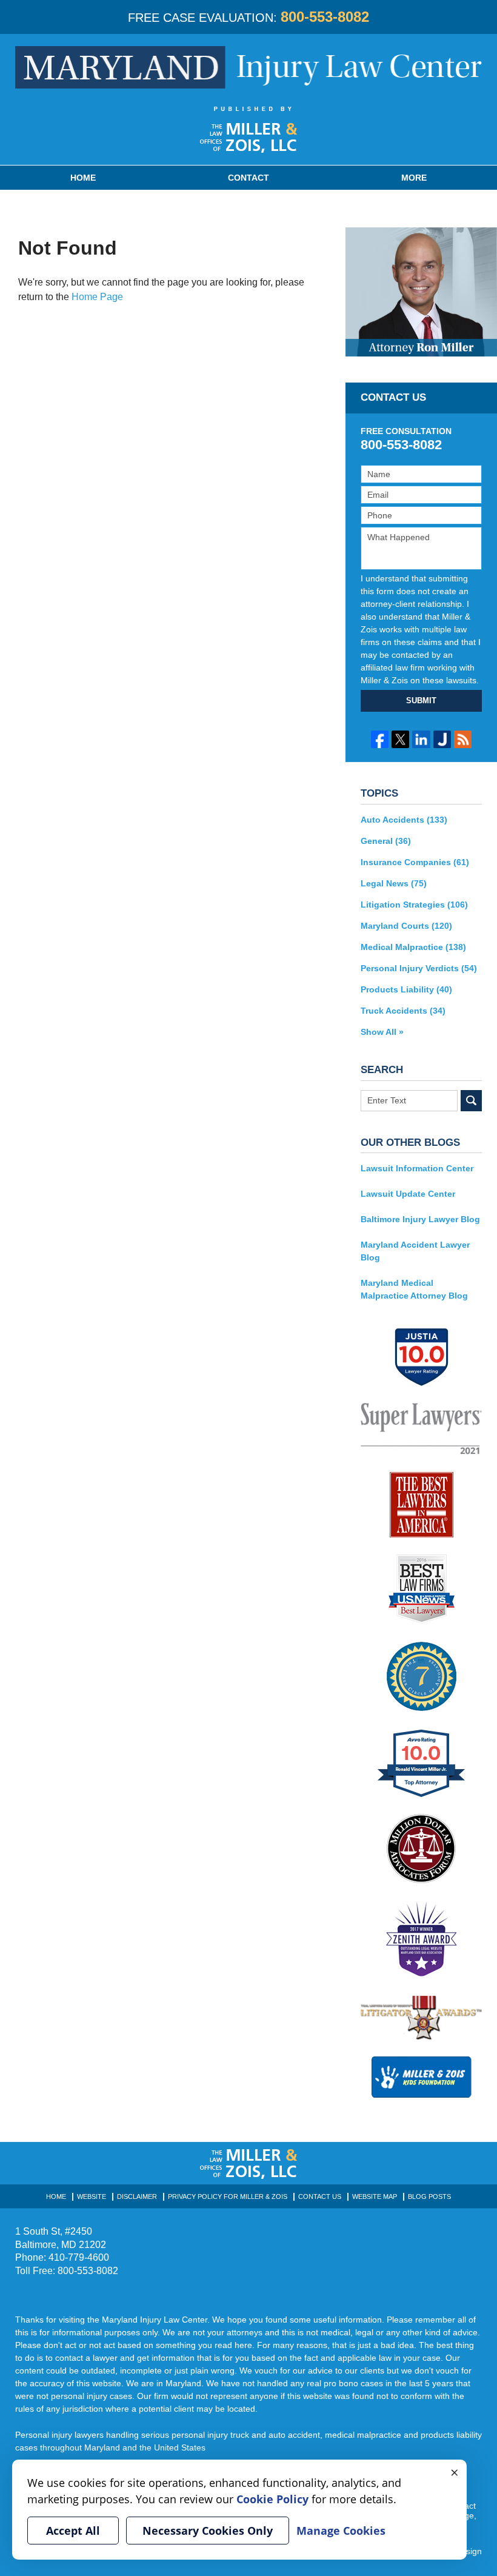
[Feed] (463, 739)
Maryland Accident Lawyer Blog (415, 1251)
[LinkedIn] (421, 739)
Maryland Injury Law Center (248, 67)
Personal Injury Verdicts (419, 968)
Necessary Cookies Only (208, 2531)
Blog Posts (429, 2196)
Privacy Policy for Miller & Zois (228, 2196)
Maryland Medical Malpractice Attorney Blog (414, 1289)
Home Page (97, 297)
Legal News (394, 883)
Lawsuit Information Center (417, 1168)
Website (92, 2196)
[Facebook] (380, 739)
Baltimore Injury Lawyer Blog (420, 1219)
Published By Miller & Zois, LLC (249, 130)
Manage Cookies (341, 2531)
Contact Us (320, 2196)
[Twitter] (400, 739)
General (386, 841)
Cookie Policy (272, 2499)
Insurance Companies (415, 862)
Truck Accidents (403, 1011)
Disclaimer (137, 2196)
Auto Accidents (404, 820)
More (414, 178)
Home (83, 178)
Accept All (73, 2531)
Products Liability (406, 989)
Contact (248, 178)
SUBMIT (421, 701)
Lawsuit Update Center (408, 1194)
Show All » (382, 1032)
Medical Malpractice (413, 947)
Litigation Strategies (414, 905)
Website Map (375, 2196)
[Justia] (442, 739)
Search (471, 1101)
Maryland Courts (406, 926)
